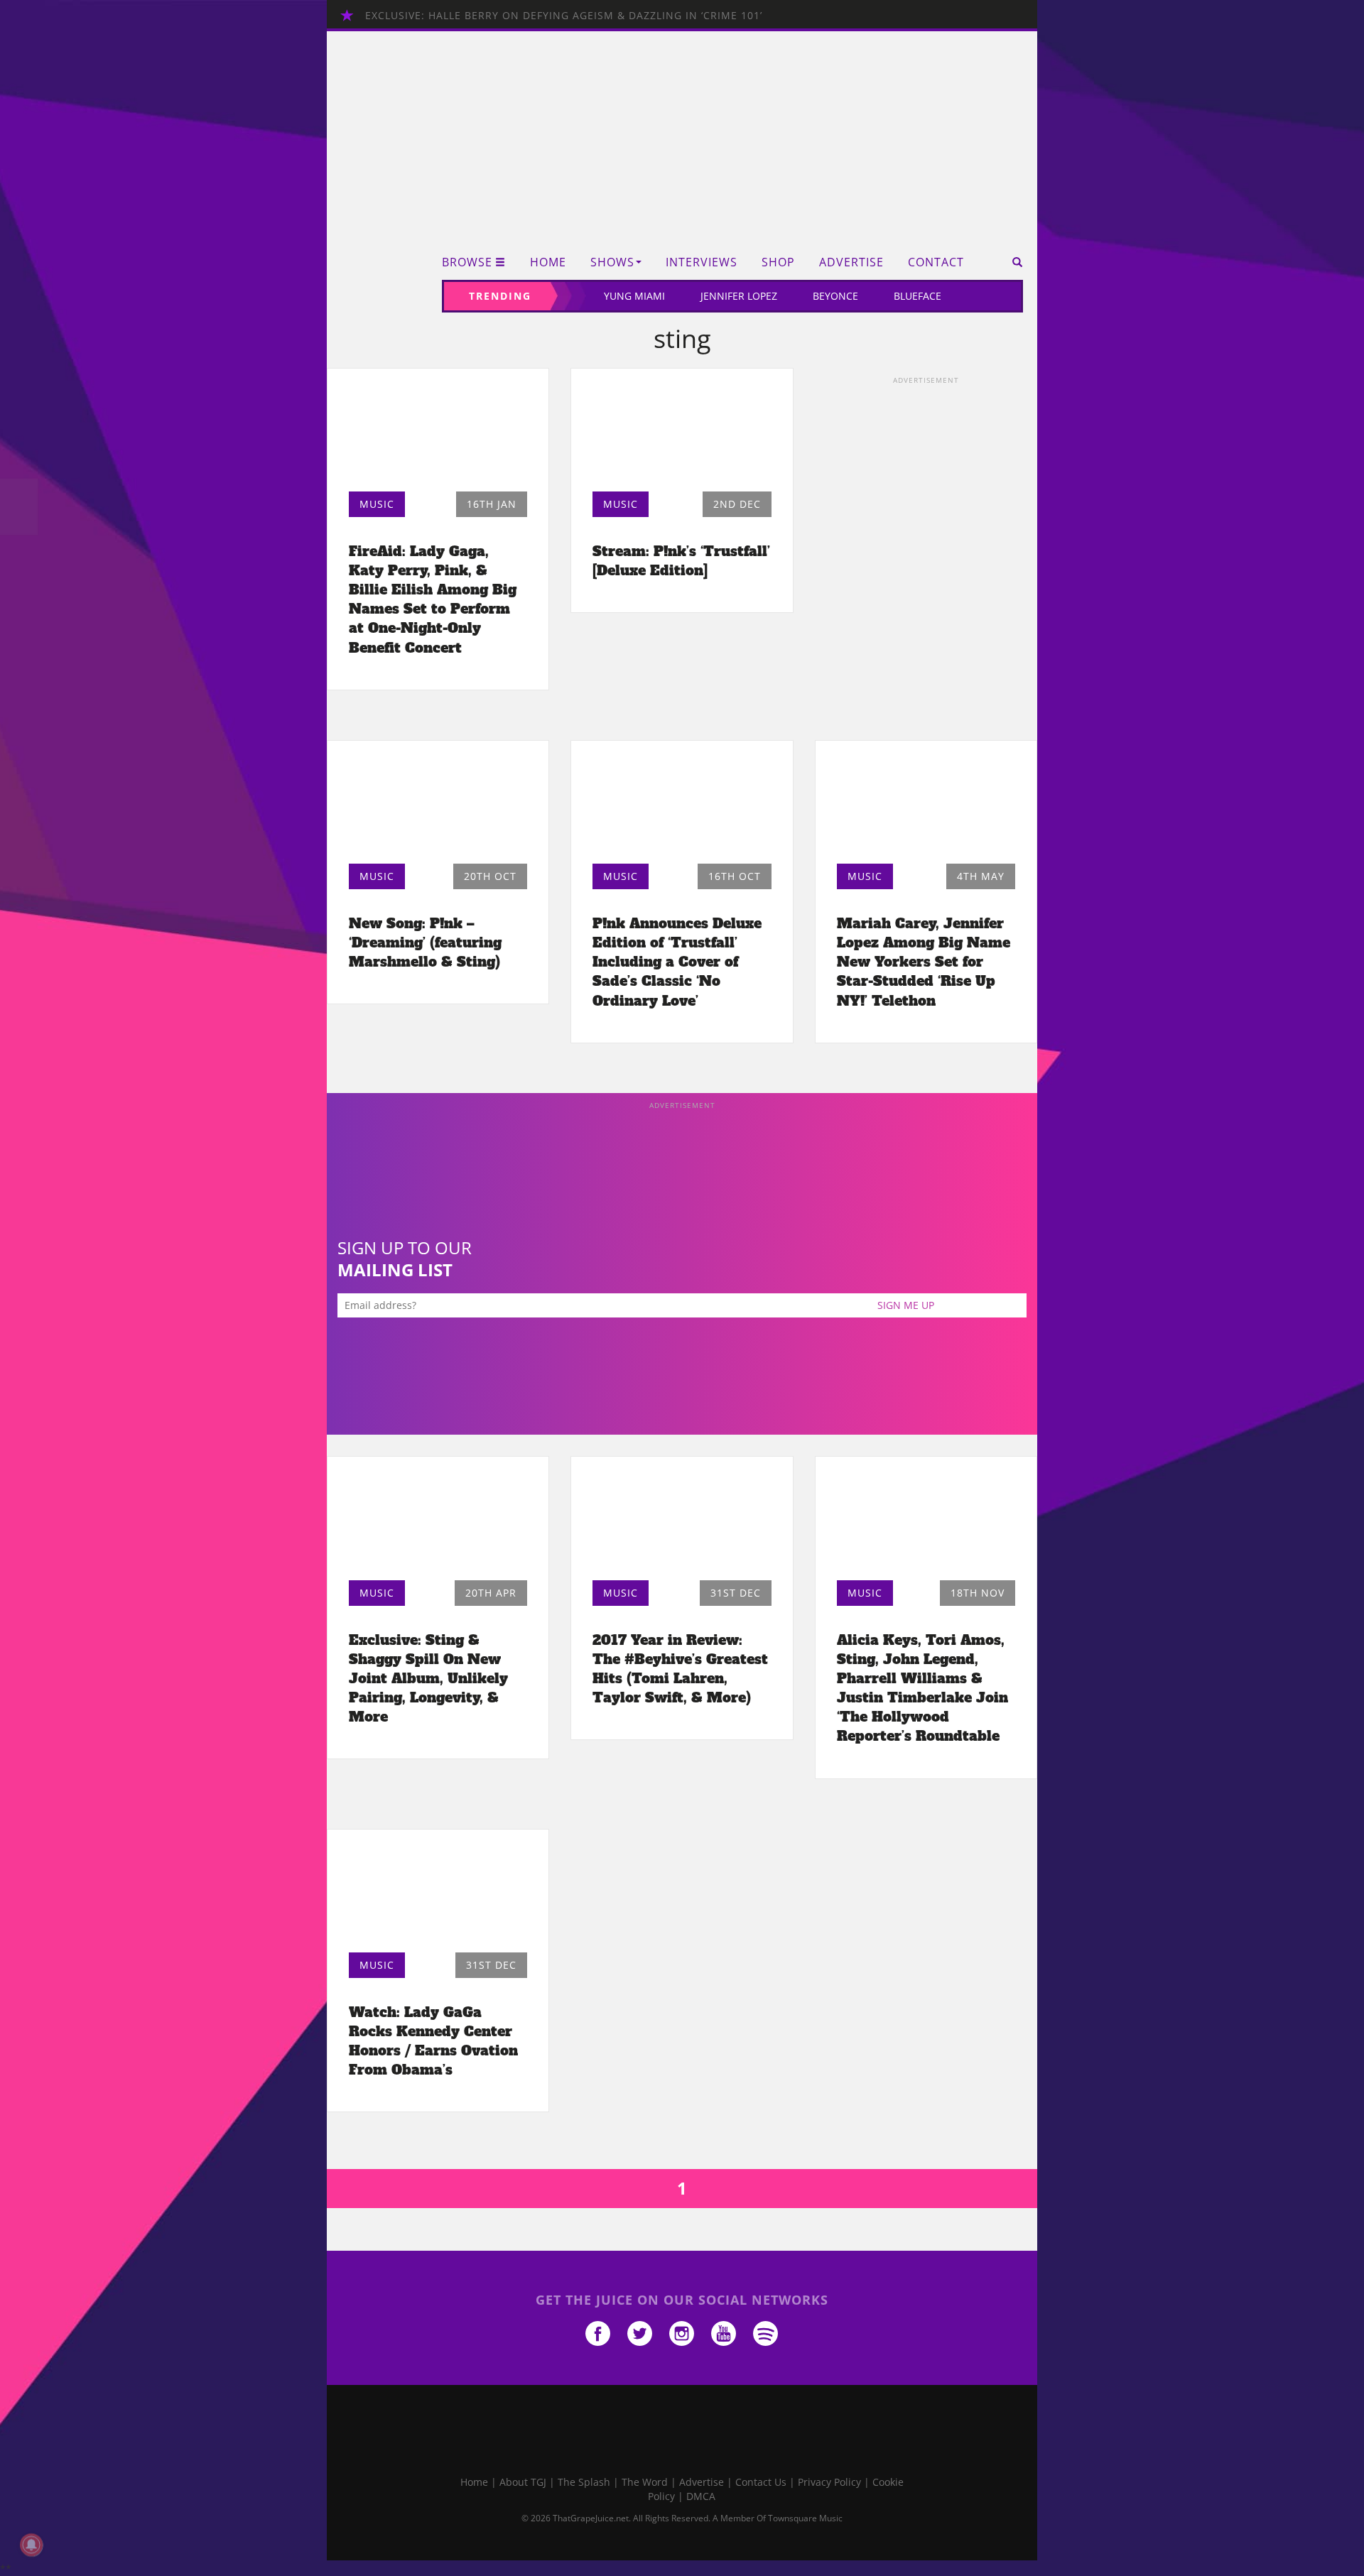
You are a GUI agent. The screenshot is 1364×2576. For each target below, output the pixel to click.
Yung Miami (634, 296)
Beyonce (835, 296)
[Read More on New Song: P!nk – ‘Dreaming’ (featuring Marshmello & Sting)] (438, 806)
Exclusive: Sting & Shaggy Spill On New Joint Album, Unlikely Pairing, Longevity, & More (428, 1679)
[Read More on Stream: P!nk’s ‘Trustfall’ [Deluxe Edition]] (682, 434)
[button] (1013, 262)
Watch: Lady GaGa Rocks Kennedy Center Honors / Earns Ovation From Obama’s (433, 2041)
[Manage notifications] (31, 2545)
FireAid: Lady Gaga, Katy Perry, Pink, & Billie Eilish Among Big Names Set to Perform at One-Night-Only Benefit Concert (433, 599)
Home (548, 262)
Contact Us (761, 2482)
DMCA (701, 2496)
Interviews (702, 262)
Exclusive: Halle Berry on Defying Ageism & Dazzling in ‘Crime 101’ (564, 15)
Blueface (918, 296)
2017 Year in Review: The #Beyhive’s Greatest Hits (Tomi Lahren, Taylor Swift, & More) (680, 1669)
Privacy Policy (829, 2482)
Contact (936, 262)
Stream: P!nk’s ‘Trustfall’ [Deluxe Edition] (681, 561)
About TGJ (523, 2482)
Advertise (851, 262)
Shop (778, 262)
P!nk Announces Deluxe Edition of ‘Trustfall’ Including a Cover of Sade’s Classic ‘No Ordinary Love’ (677, 962)
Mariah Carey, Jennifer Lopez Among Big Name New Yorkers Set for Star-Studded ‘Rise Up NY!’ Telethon (924, 962)
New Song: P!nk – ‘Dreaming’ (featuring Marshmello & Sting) (425, 942)
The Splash (584, 2482)
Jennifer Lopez (739, 296)
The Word (645, 2482)
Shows (612, 262)
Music (377, 504)
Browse (467, 262)
